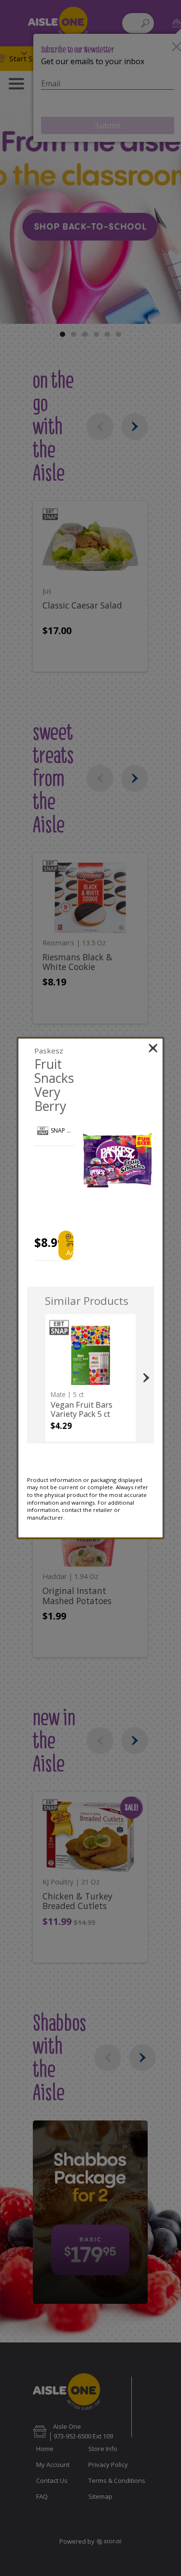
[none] (90, 1378)
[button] (117, 1160)
